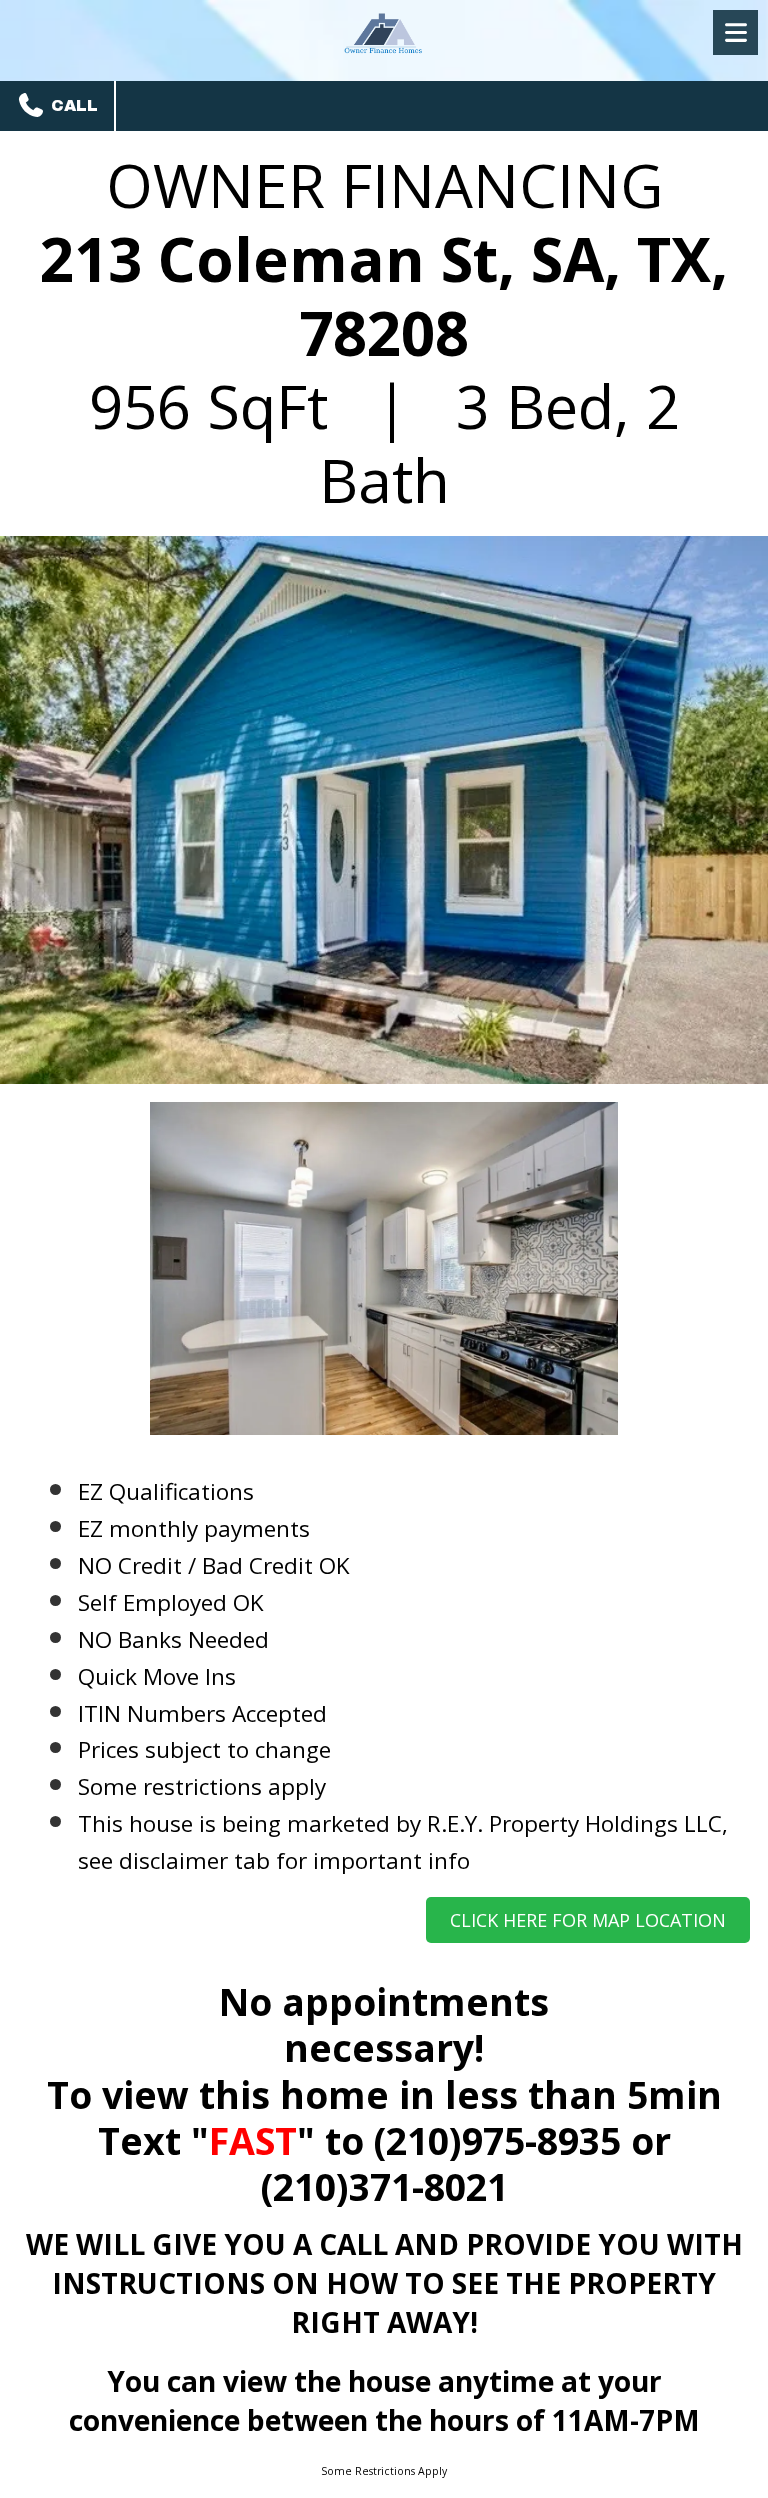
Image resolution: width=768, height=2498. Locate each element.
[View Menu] (735, 32)
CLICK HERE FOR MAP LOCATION (588, 1920)
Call (72, 105)
